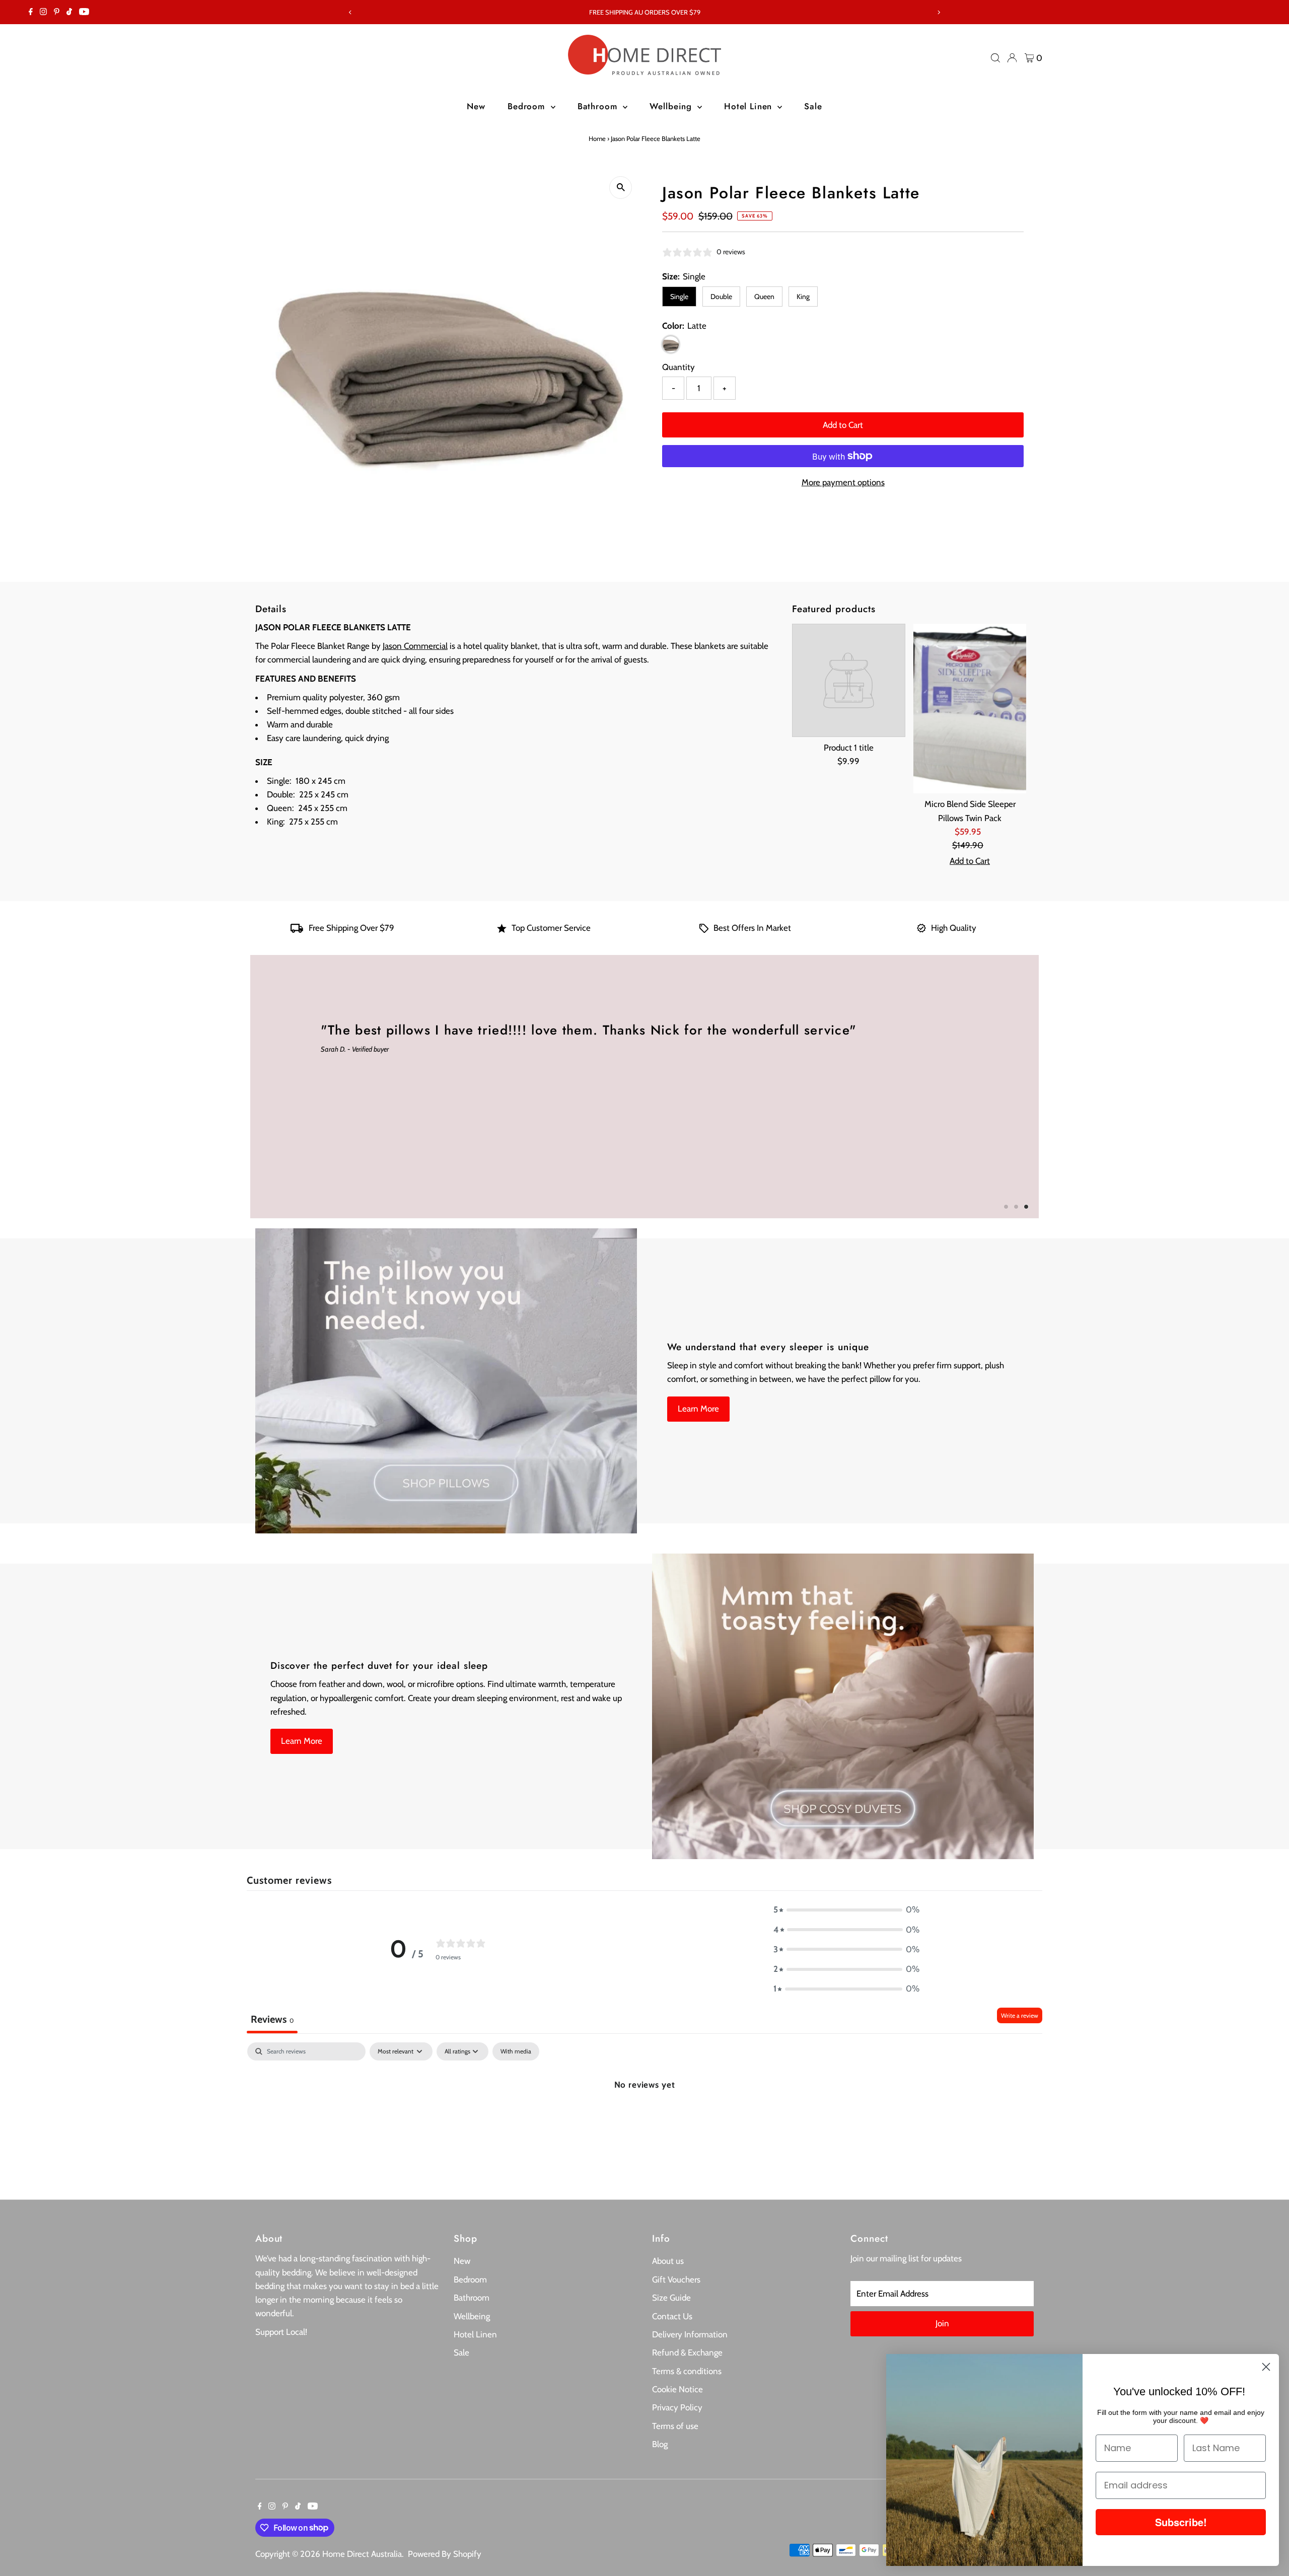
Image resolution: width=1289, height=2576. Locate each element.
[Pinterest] (57, 12)
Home (597, 138)
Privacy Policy (677, 2407)
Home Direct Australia (362, 2554)
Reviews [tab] (272, 2019)
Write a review (1020, 2015)
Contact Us (672, 2316)
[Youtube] (84, 12)
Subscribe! (1181, 2522)
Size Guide (671, 2298)
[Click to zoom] (621, 188)
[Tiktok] (69, 12)
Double (721, 297)
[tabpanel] (644, 2118)
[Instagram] (43, 12)
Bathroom (599, 106)
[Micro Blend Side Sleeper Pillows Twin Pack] (970, 709)
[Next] (938, 12)
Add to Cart (843, 425)
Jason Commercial (415, 646)
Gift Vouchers (676, 2279)
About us (668, 2261)
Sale (813, 106)
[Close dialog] (1266, 2367)
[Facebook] (31, 12)
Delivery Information (690, 2334)
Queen (764, 297)
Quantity (678, 367)
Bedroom (528, 106)
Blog (660, 2444)
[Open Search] (995, 58)
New (476, 106)
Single (679, 297)
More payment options (843, 482)
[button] (846, 1910)
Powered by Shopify (445, 2554)
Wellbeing (672, 106)
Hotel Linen (749, 106)
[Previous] (351, 12)
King (803, 297)
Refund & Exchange (687, 2352)
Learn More (698, 1409)
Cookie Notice (677, 2389)
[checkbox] (516, 2051)
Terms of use (675, 2426)
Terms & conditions (687, 2371)
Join (942, 2323)
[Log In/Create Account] (1012, 58)
